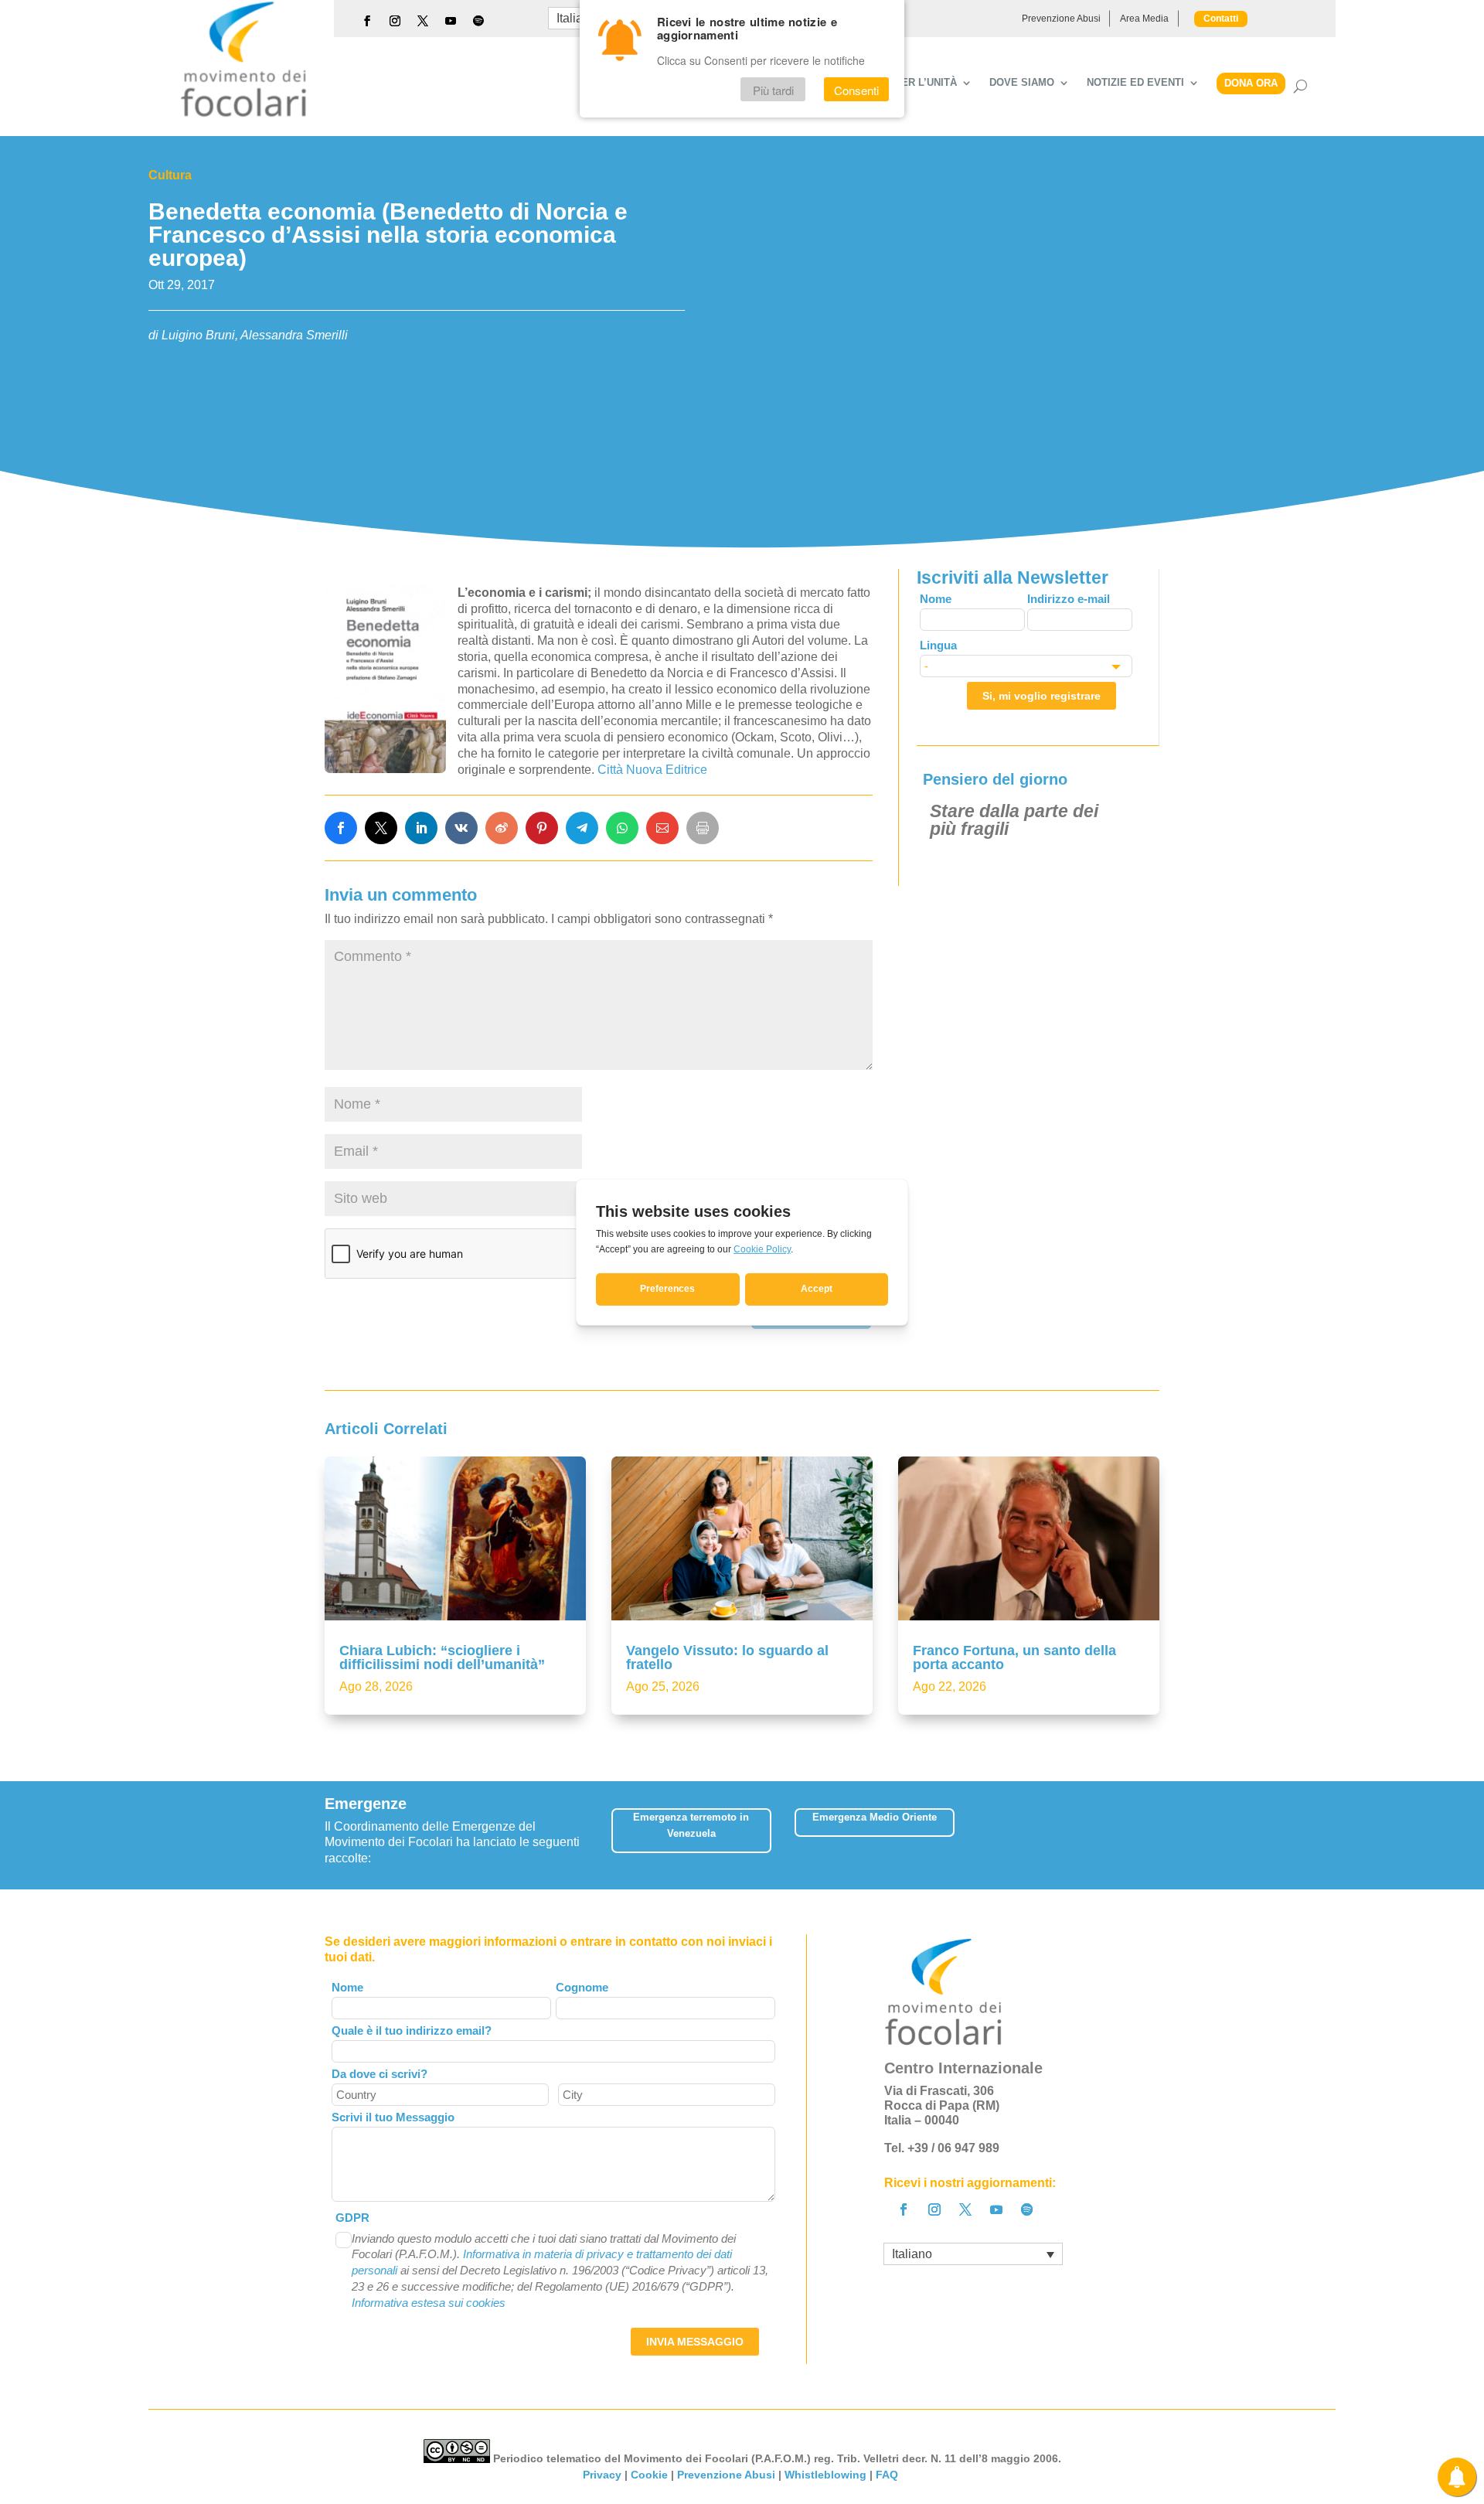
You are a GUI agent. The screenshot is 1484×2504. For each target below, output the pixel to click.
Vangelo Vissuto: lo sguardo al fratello (727, 1657)
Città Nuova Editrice (652, 770)
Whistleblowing (825, 2475)
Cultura (170, 175)
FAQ (888, 2475)
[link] (341, 828)
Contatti (1221, 19)
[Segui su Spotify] (478, 21)
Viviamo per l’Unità (902, 83)
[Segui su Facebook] (367, 21)
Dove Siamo (1022, 83)
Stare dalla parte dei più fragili (1014, 820)
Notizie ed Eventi (1135, 83)
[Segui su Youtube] (451, 21)
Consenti (856, 90)
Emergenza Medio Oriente (875, 1817)
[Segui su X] (423, 21)
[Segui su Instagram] (395, 21)
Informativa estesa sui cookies (429, 2303)
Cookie (649, 2475)
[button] (1148, 1835)
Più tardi (773, 90)
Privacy (602, 2475)
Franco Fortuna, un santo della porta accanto (1014, 1657)
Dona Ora (1251, 83)
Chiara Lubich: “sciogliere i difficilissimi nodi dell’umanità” (442, 1657)
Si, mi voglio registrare (1042, 696)
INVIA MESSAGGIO (695, 2342)
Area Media (1144, 19)
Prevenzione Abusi (1061, 19)
